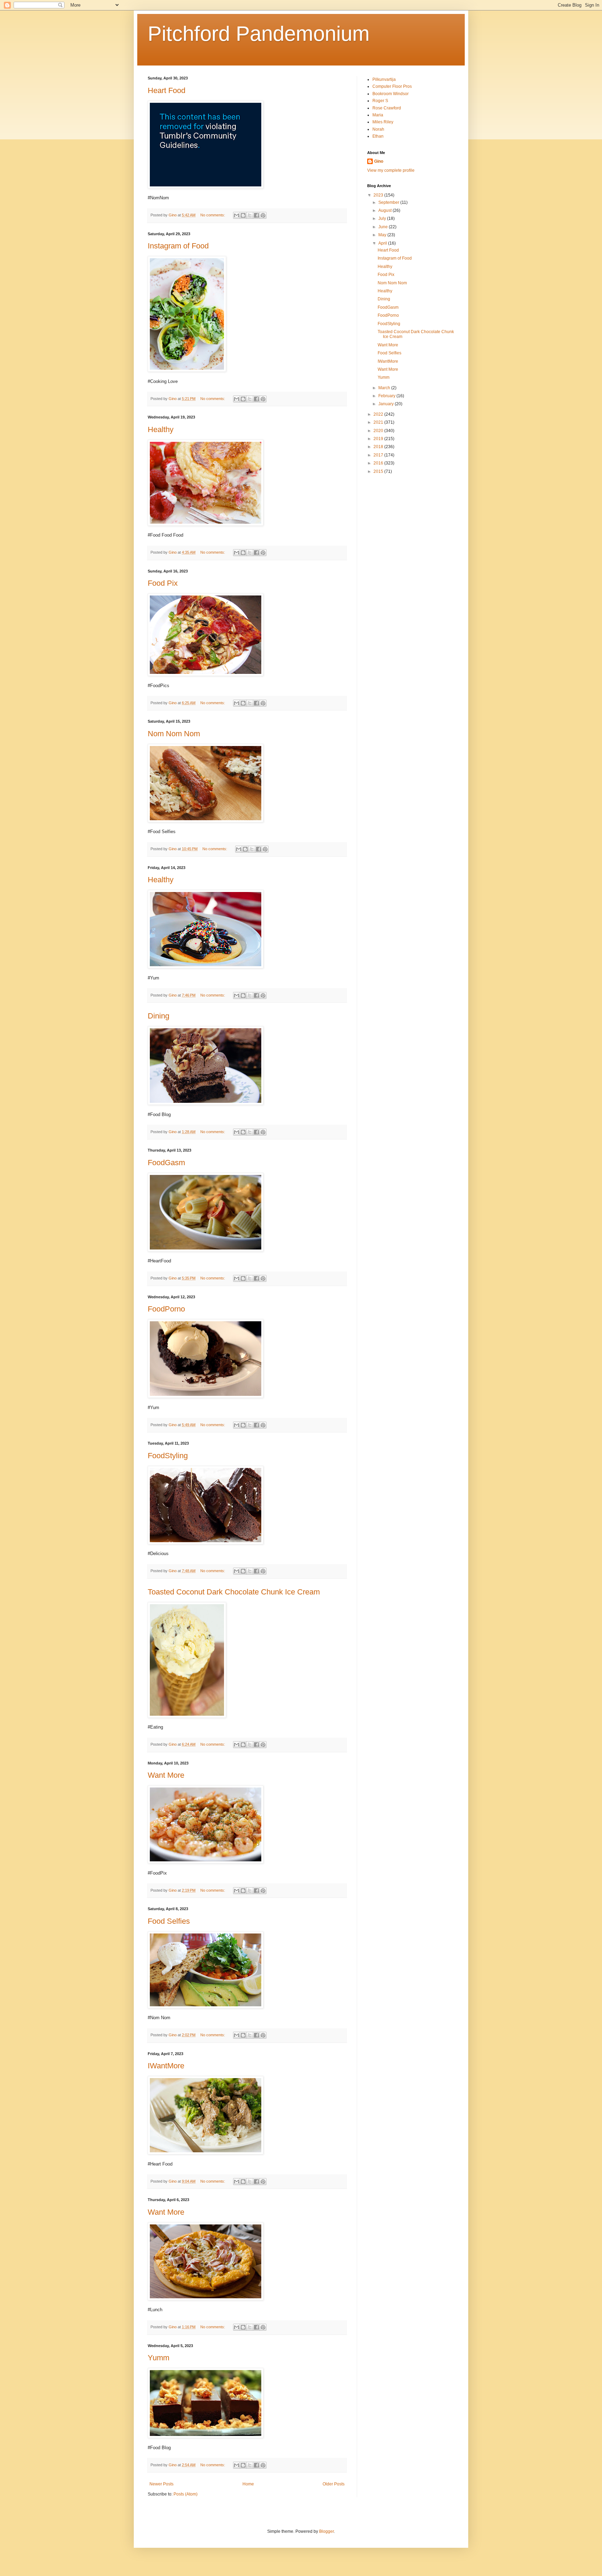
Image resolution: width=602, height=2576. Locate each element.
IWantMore (166, 2066)
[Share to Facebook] (256, 215)
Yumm (159, 2358)
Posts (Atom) (186, 2494)
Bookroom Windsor (391, 94)
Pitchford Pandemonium (259, 34)
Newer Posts (161, 2484)
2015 (379, 471)
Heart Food (167, 90)
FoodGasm (166, 1163)
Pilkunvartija (384, 79)
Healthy (161, 429)
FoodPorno (166, 1309)
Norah (378, 129)
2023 (379, 195)
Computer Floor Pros (392, 86)
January (387, 404)
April (383, 243)
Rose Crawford (387, 108)
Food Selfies (169, 1921)
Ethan (378, 136)
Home (248, 2484)
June (384, 227)
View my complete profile (391, 170)
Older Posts (334, 2484)
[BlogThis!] (243, 215)
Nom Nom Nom (174, 734)
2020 (379, 431)
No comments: (213, 215)
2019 (379, 439)
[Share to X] (250, 215)
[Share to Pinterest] (263, 215)
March (385, 388)
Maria (378, 115)
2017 (379, 455)
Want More (166, 1775)
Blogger (326, 2531)
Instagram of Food (178, 246)
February (387, 396)
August (385, 210)
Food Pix (163, 583)
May (383, 235)
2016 (379, 463)
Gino (379, 161)
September (389, 202)
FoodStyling (168, 1456)
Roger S (380, 101)
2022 (379, 414)
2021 (379, 422)
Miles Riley (383, 122)
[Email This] (237, 215)
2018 (379, 447)
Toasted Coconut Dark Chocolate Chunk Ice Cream (234, 1592)
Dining (159, 1016)
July (383, 218)
